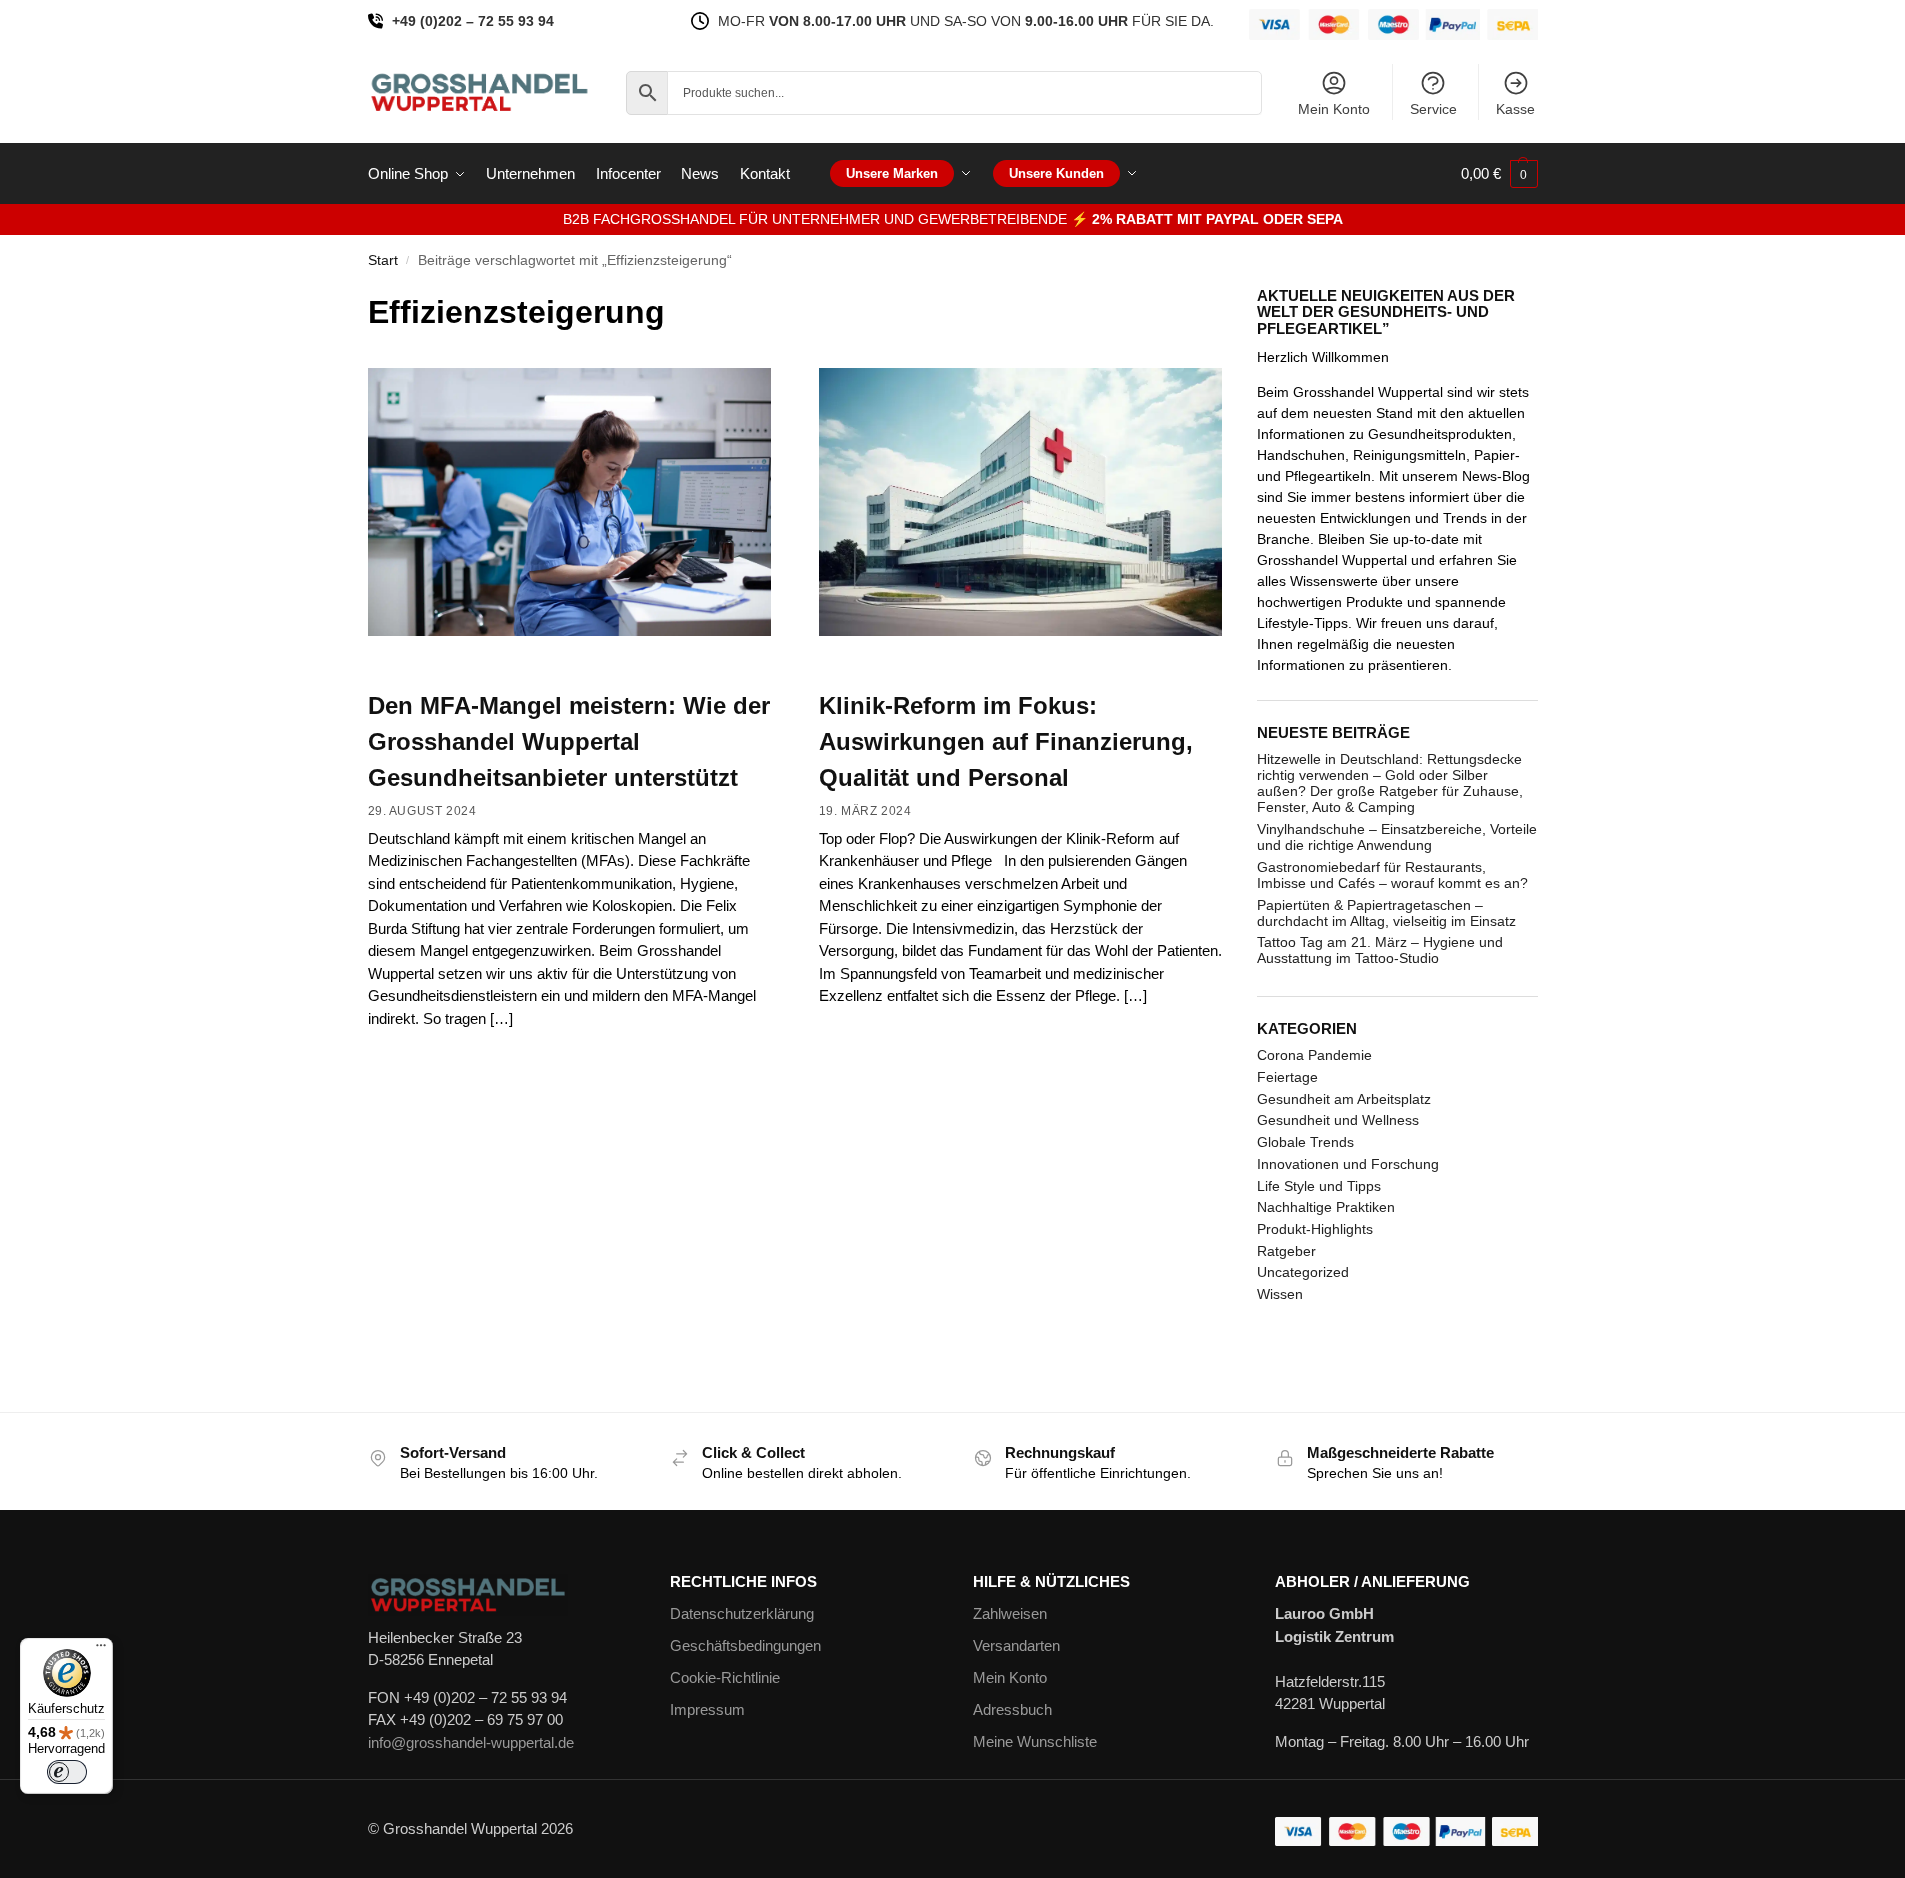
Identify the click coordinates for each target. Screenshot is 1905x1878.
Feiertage (1287, 1077)
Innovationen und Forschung (1348, 1164)
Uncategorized (1303, 1272)
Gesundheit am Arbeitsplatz (1344, 1099)
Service (1433, 109)
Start (383, 260)
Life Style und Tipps (1319, 1186)
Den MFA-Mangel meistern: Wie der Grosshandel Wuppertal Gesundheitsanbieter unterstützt (569, 741)
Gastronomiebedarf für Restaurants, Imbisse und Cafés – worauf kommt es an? (1392, 875)
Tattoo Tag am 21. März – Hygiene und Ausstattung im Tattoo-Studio (1380, 950)
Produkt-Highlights (1315, 1229)
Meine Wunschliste (1035, 1741)
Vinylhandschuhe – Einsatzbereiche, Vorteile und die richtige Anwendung (1397, 837)
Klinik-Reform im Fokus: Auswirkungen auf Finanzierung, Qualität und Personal (1006, 741)
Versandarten (1016, 1645)
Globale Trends (1305, 1142)
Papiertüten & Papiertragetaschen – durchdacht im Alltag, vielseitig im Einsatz (1386, 913)
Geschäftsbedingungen (745, 1645)
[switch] (67, 1772)
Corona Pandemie (1314, 1055)
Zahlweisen (1010, 1613)
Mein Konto (1334, 109)
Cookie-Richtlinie (725, 1677)
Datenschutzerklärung (742, 1613)
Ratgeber (1286, 1251)
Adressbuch (1012, 1709)
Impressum (707, 1709)
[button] (1499, 174)
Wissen (1280, 1294)
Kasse (1515, 109)
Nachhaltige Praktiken (1326, 1207)
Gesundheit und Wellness (1338, 1120)
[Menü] (101, 1650)
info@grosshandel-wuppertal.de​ (471, 1742)
